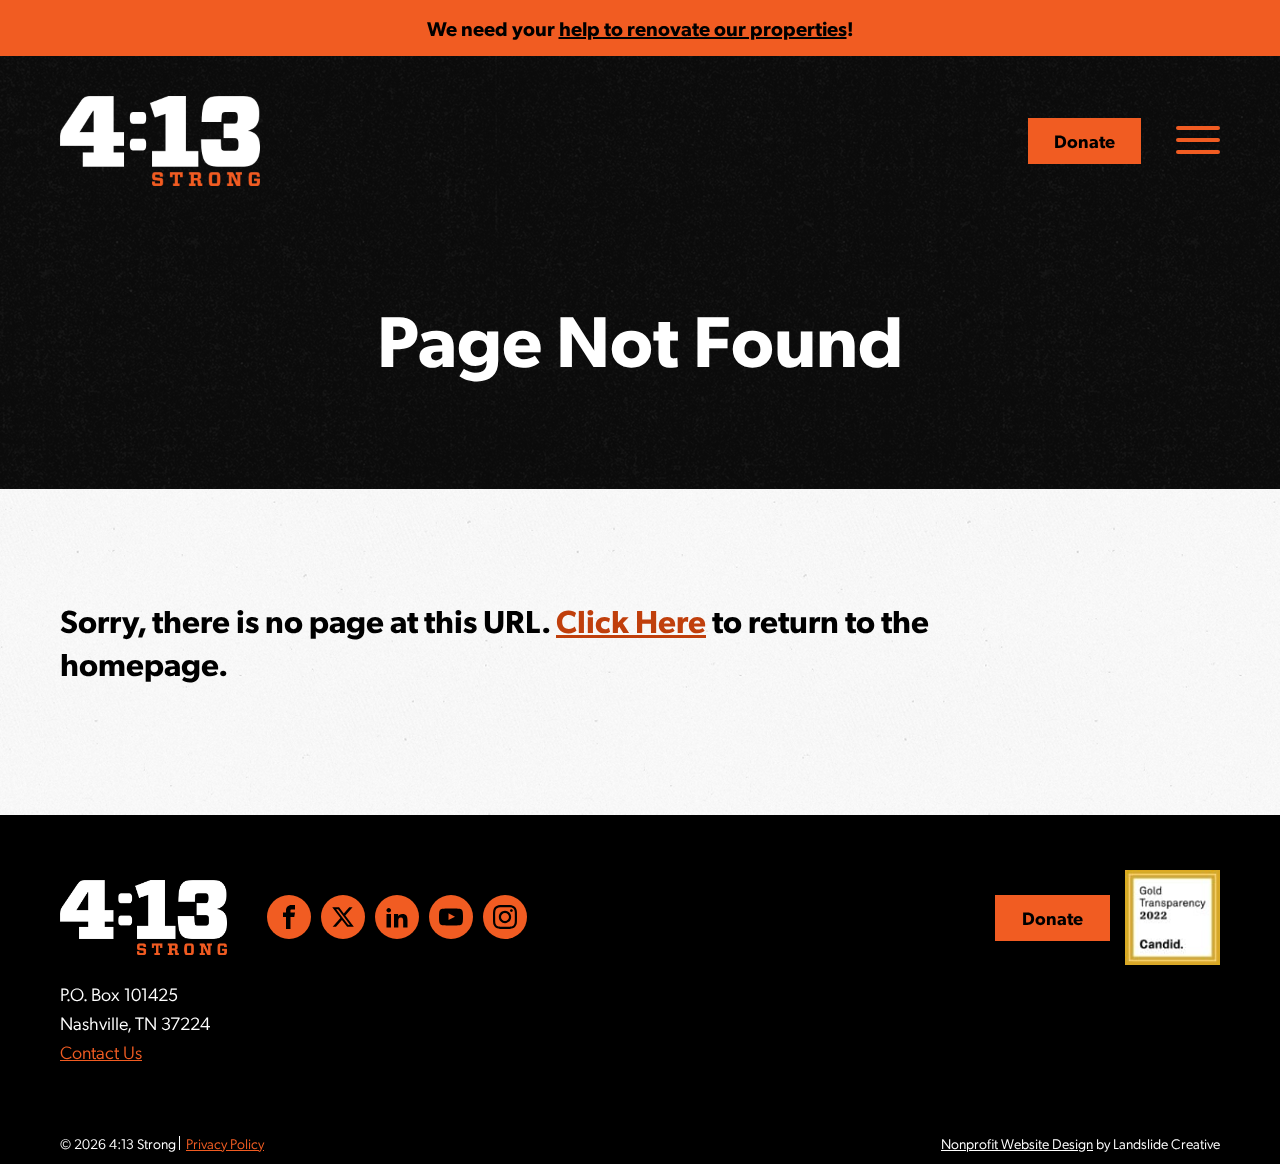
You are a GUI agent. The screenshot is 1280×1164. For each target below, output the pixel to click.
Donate (1084, 140)
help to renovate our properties (703, 28)
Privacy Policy (225, 1143)
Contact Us (101, 1051)
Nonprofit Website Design (1017, 1143)
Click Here (631, 620)
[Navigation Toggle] (1198, 140)
